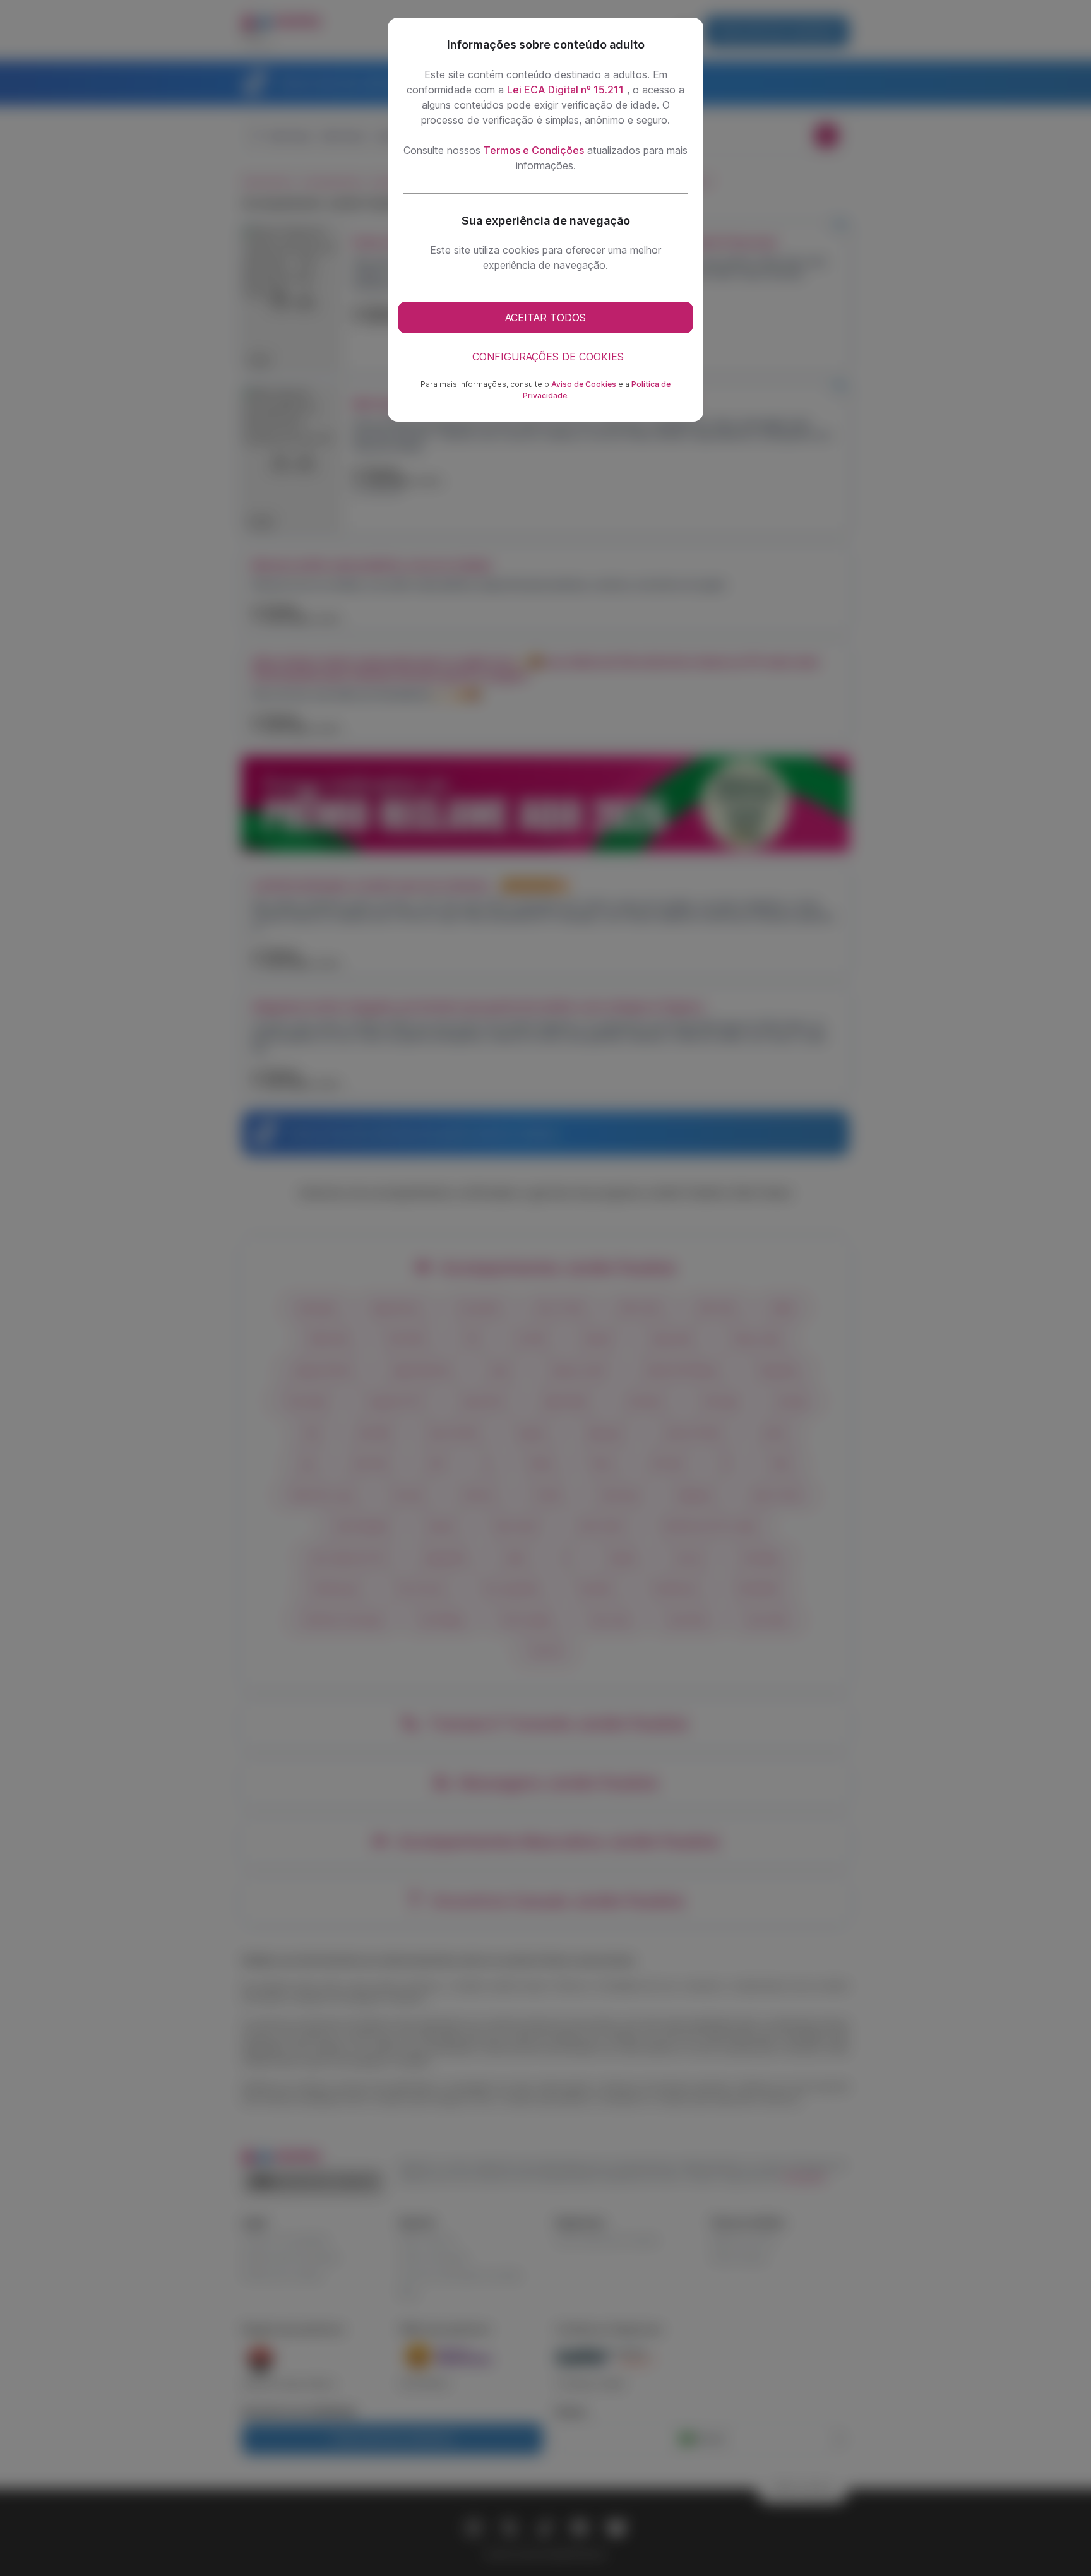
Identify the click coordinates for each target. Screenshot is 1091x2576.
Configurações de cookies (548, 357)
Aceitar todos (545, 318)
